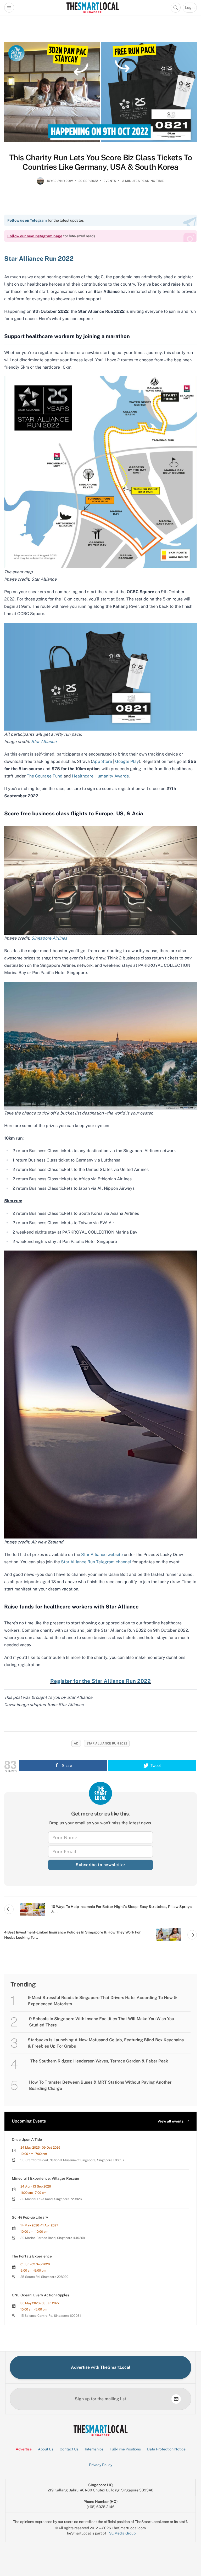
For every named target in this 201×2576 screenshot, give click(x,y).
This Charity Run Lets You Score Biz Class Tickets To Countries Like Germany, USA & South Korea (101, 162)
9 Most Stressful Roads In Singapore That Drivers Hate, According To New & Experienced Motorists (102, 2001)
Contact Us (69, 2449)
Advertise (24, 2449)
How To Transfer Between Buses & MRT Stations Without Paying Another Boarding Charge (100, 2085)
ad (76, 1743)
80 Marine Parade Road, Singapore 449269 (53, 2238)
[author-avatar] (40, 183)
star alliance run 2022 (107, 1743)
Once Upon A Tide (27, 2139)
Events (110, 181)
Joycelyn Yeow (60, 181)
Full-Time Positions (125, 2449)
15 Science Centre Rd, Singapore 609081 (51, 2316)
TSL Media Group (121, 2533)
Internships (94, 2449)
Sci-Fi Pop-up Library (30, 2217)
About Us (46, 2449)
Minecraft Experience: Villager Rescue (45, 2178)
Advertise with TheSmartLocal (101, 2367)
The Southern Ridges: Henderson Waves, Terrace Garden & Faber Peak (99, 2061)
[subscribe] (176, 2399)
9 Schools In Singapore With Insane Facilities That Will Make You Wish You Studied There (102, 2022)
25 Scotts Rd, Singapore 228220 (44, 2277)
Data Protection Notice (166, 2449)
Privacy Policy (101, 2465)
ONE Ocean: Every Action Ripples (40, 2295)
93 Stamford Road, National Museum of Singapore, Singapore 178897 (72, 2160)
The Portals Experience (32, 2256)
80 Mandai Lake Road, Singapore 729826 (51, 2199)
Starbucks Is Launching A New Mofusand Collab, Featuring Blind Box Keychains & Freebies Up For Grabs (106, 2043)
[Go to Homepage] (93, 8)
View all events (171, 2121)
